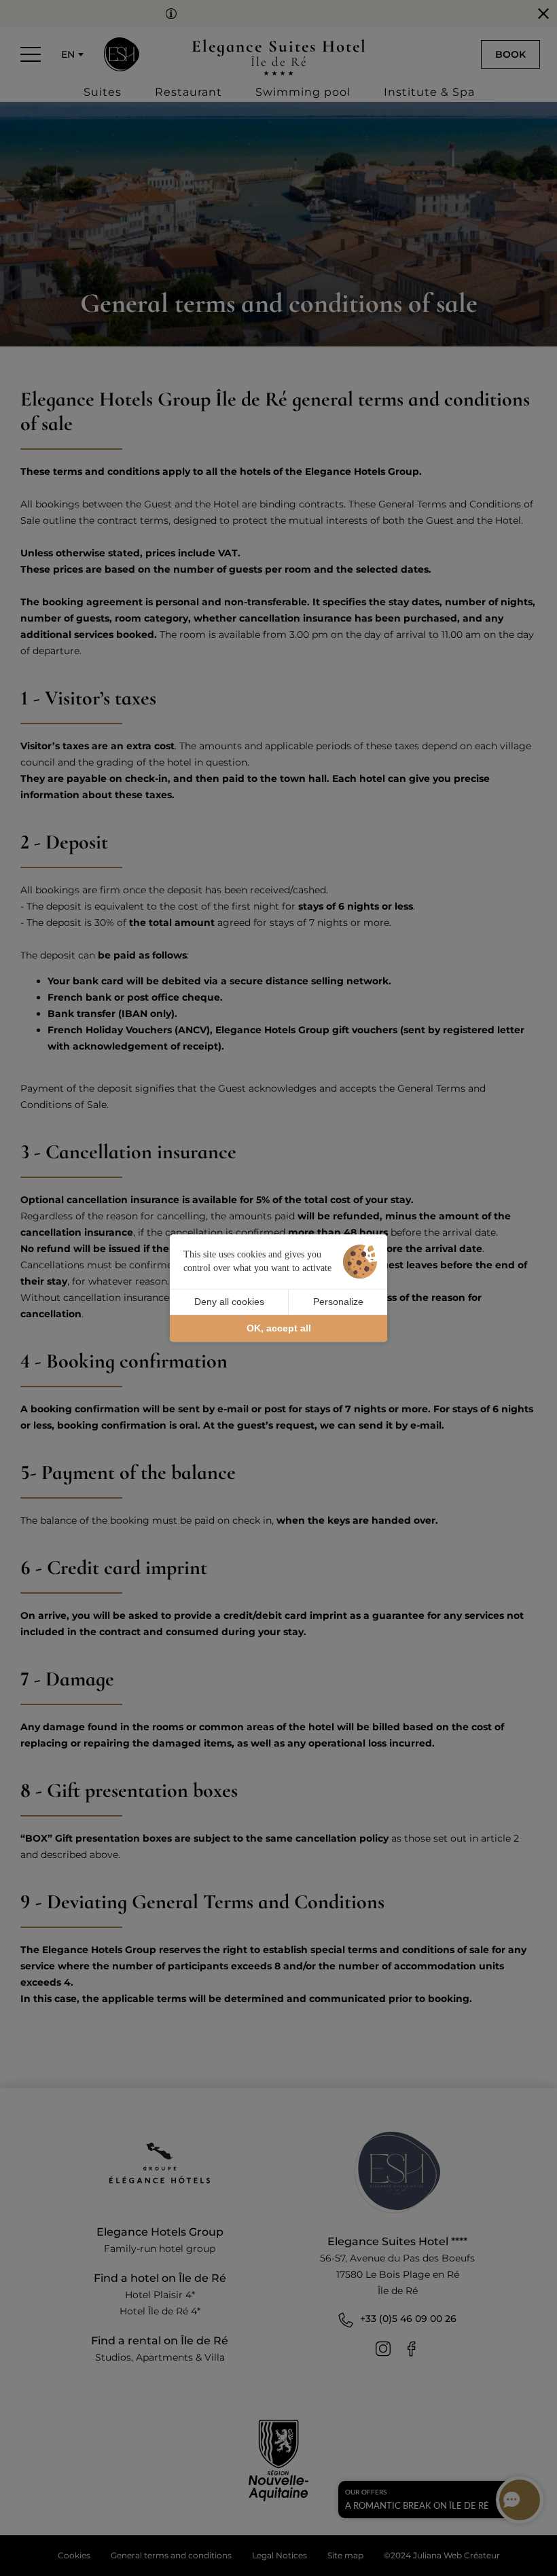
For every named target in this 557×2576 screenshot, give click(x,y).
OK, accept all (279, 1328)
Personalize (338, 1302)
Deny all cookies (229, 1302)
